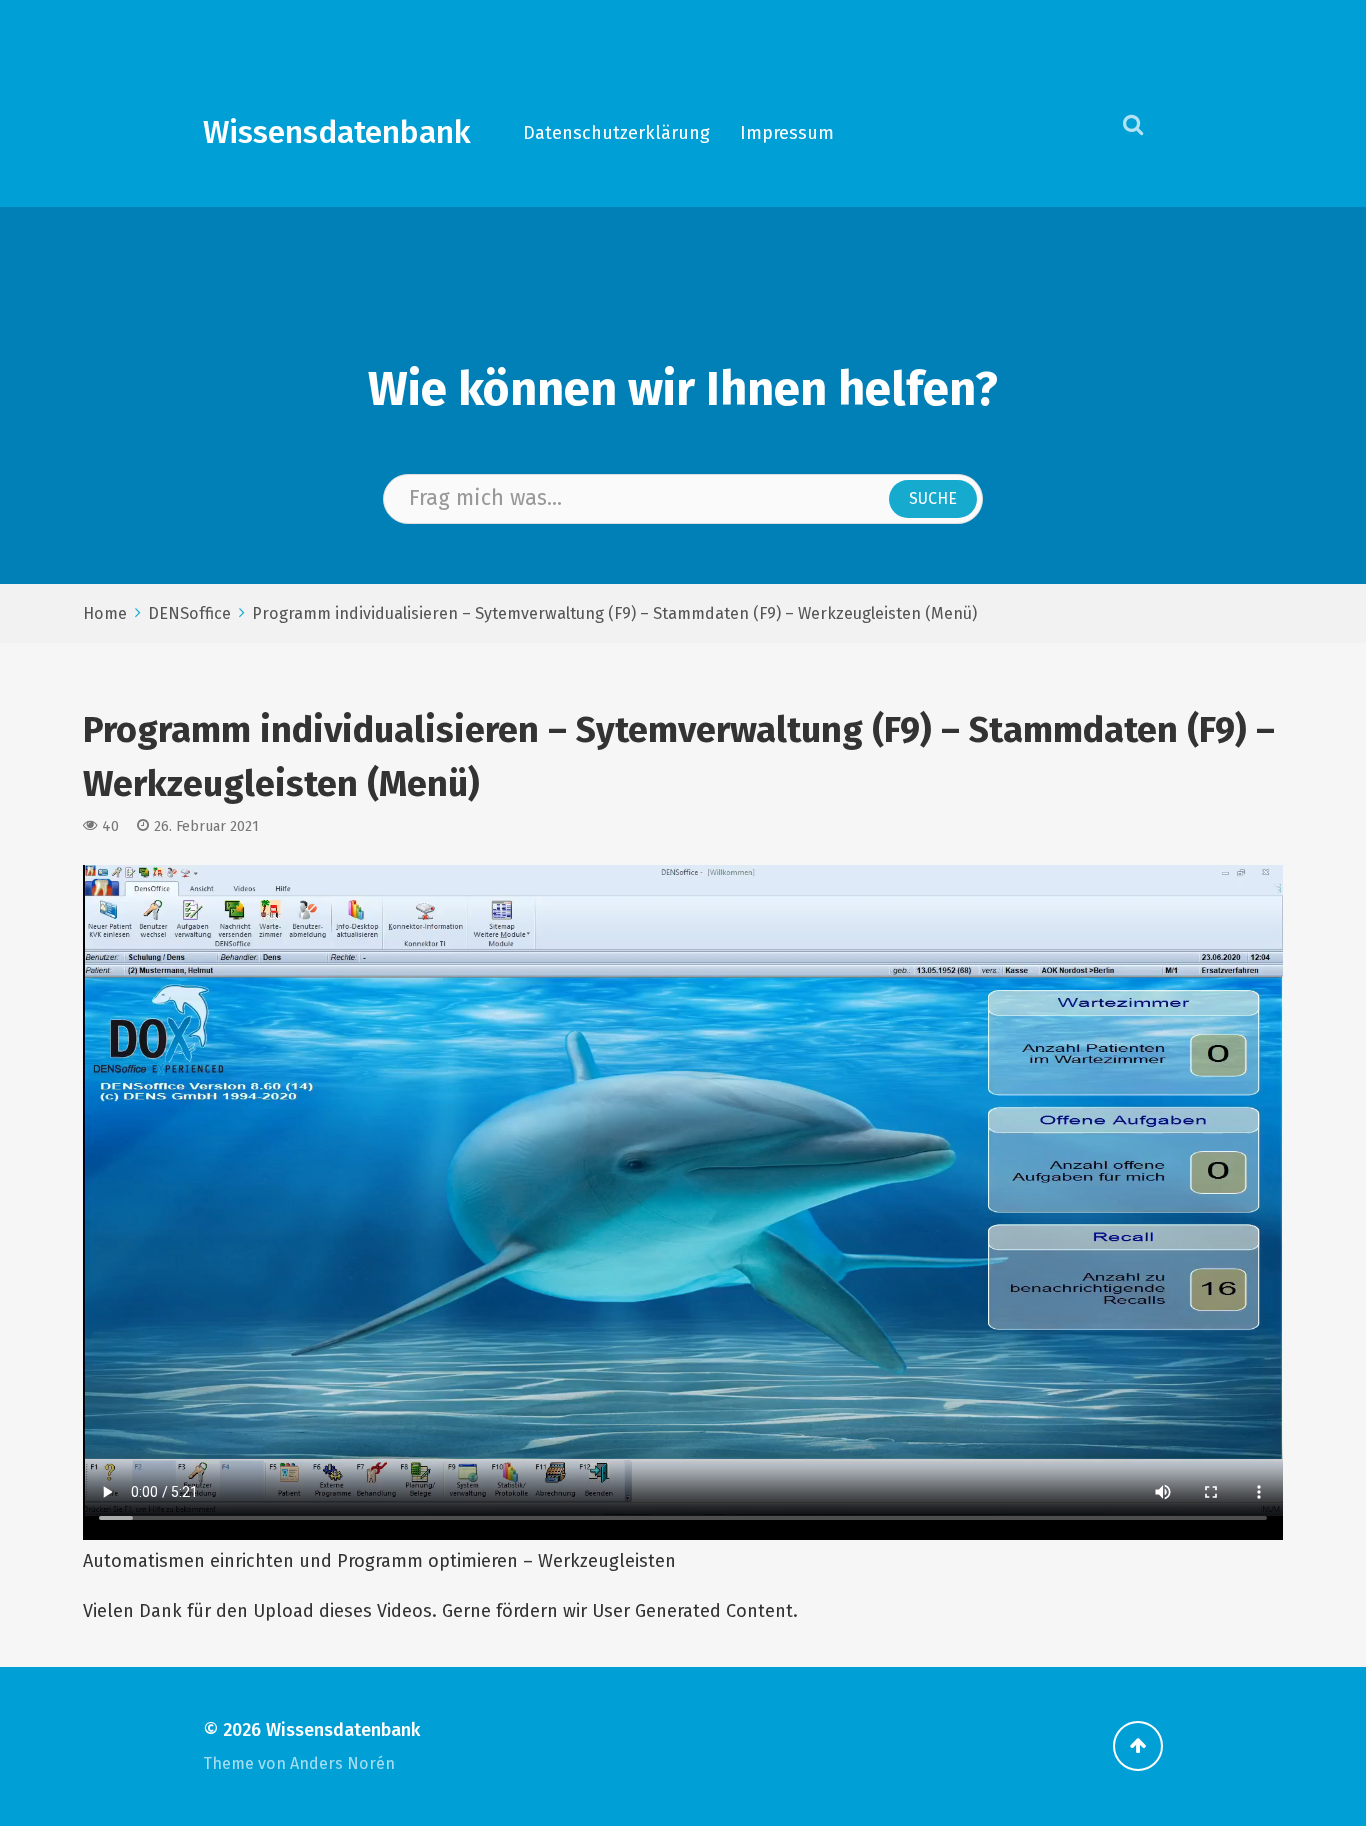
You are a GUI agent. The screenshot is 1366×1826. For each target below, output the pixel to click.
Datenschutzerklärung (616, 133)
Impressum (787, 133)
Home (105, 613)
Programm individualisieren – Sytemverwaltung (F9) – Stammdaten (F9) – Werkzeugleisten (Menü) (614, 613)
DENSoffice (189, 613)
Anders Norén (342, 1763)
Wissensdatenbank (337, 132)
